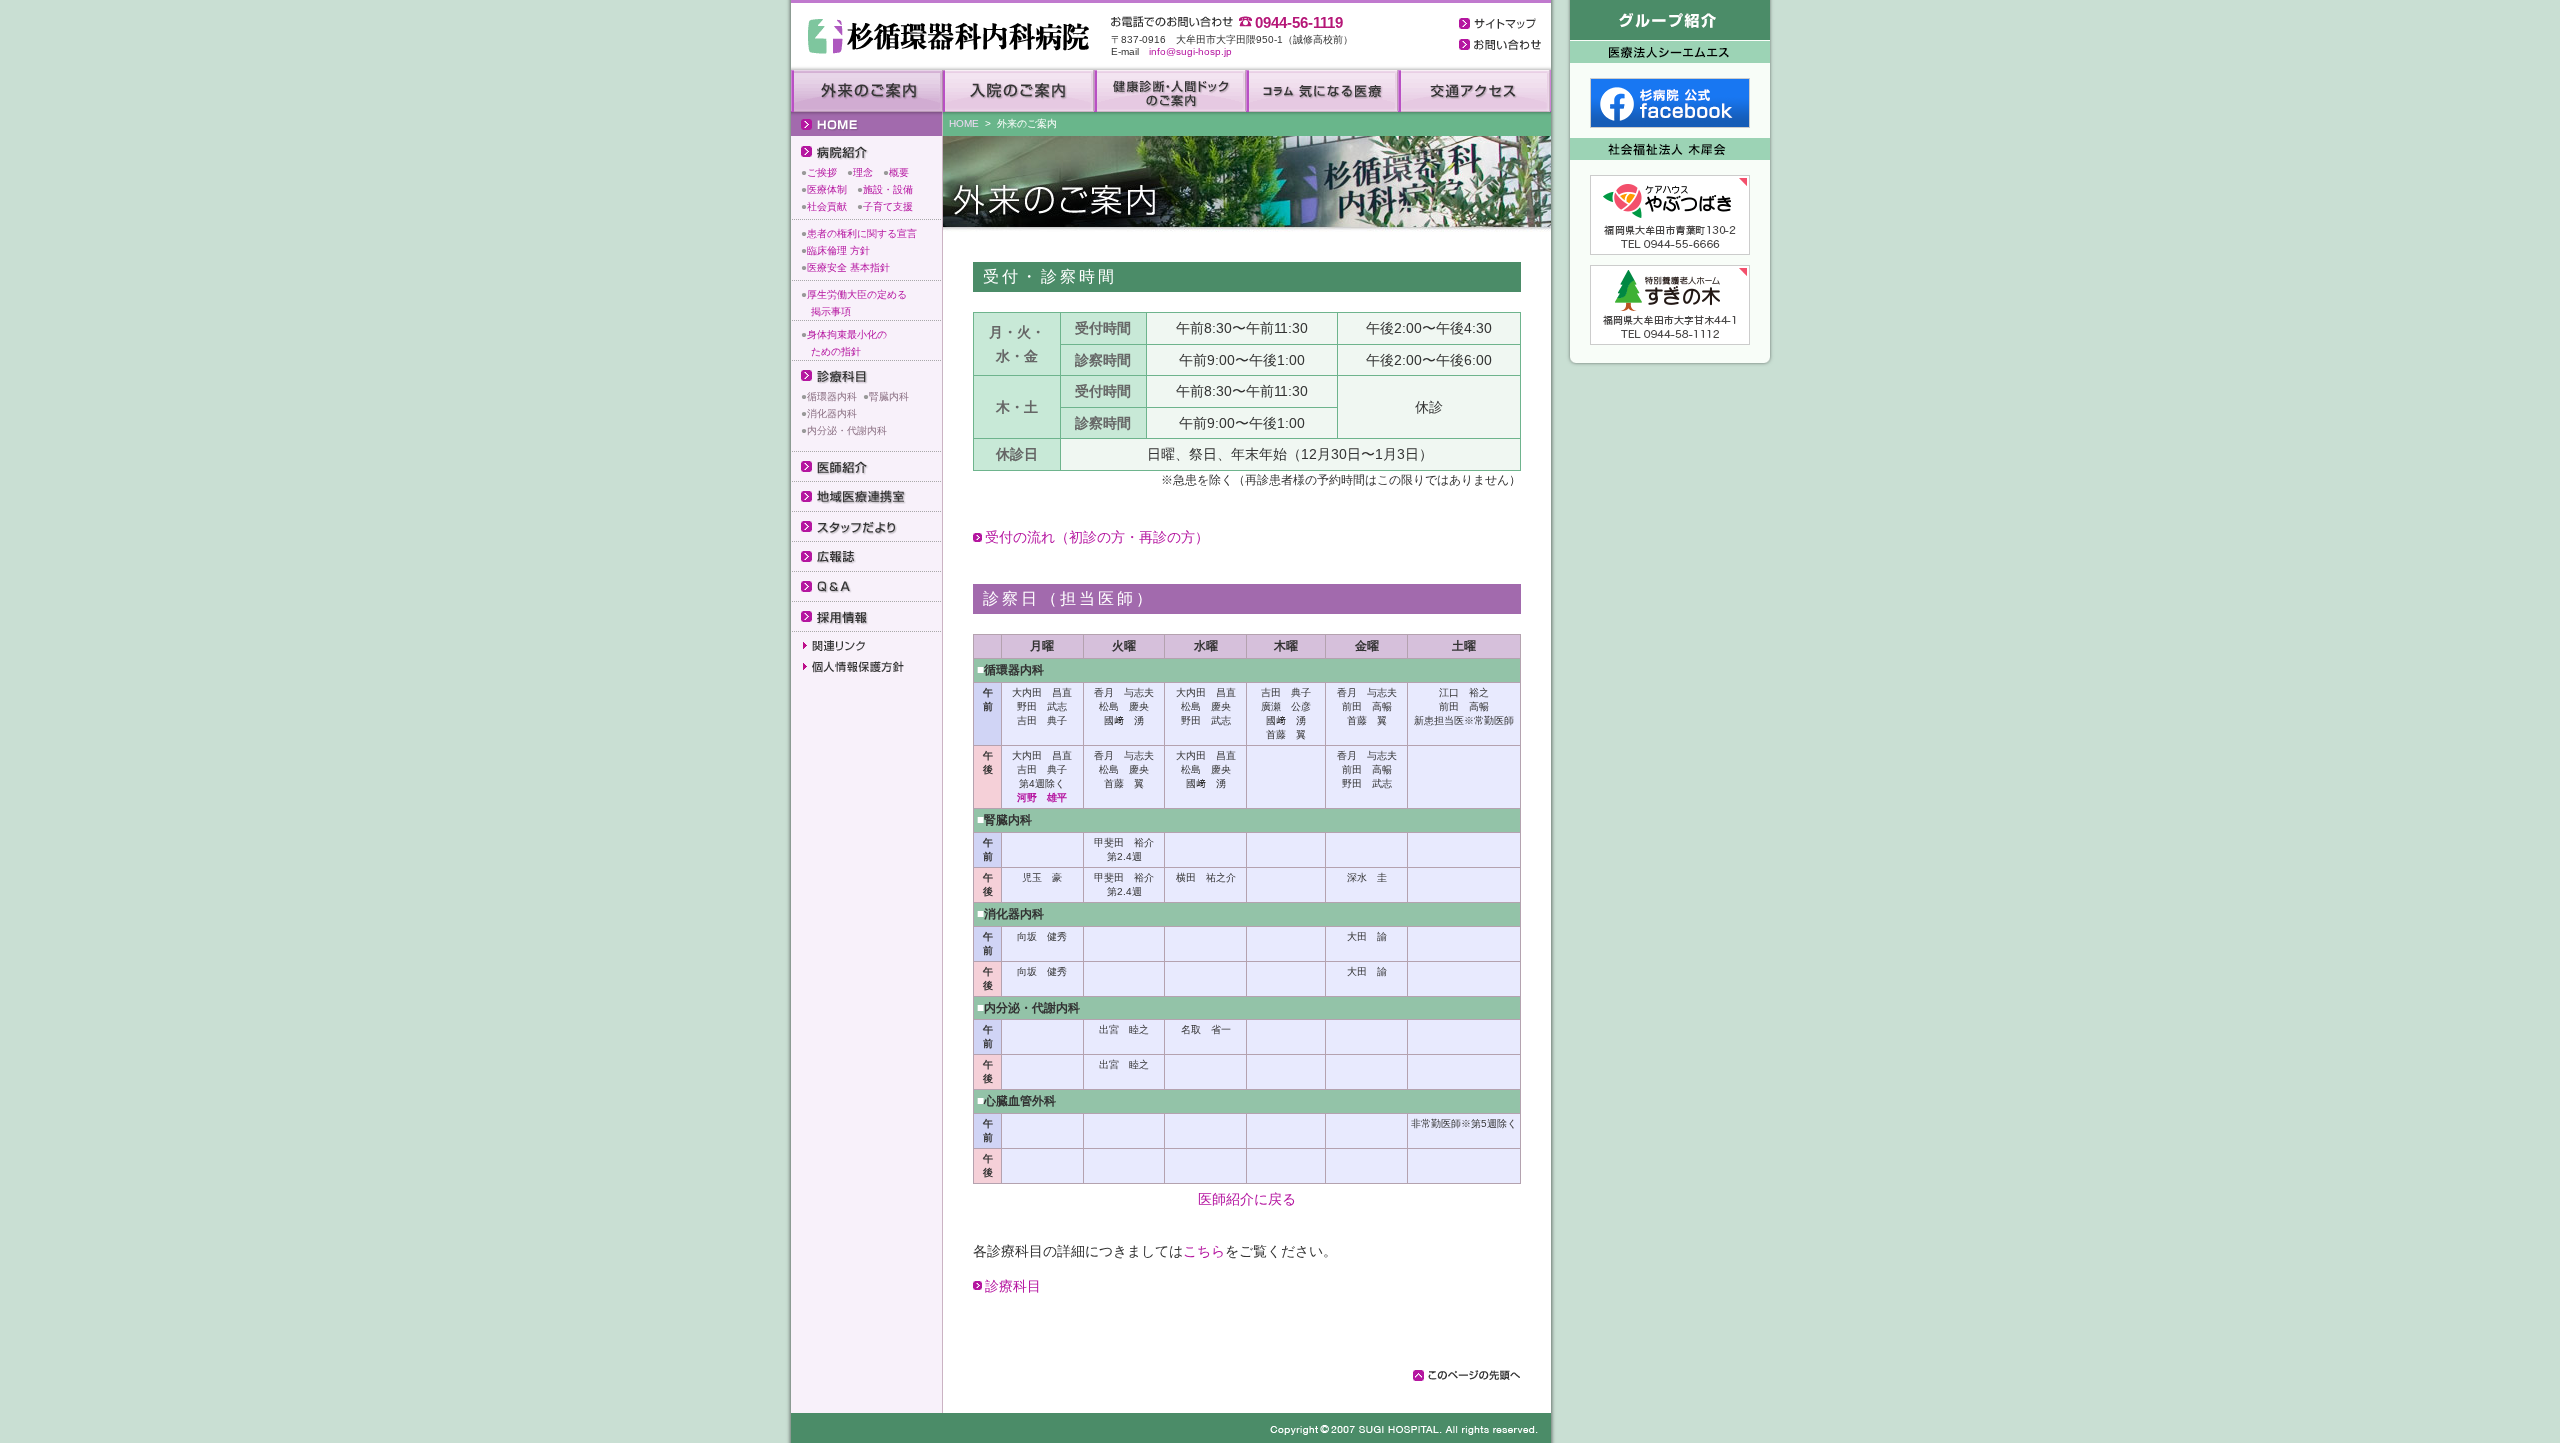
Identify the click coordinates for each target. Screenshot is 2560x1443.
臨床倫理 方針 (838, 250)
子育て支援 (888, 206)
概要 (899, 172)
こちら (1204, 1251)
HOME (964, 123)
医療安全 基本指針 (848, 267)
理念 (863, 172)
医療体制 (827, 189)
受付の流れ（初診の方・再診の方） (1097, 537)
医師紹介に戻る (1247, 1199)
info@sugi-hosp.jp (1190, 51)
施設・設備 (888, 189)
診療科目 (1013, 1286)
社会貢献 (827, 206)
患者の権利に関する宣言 (862, 233)
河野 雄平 (1042, 797)
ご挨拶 (822, 172)
